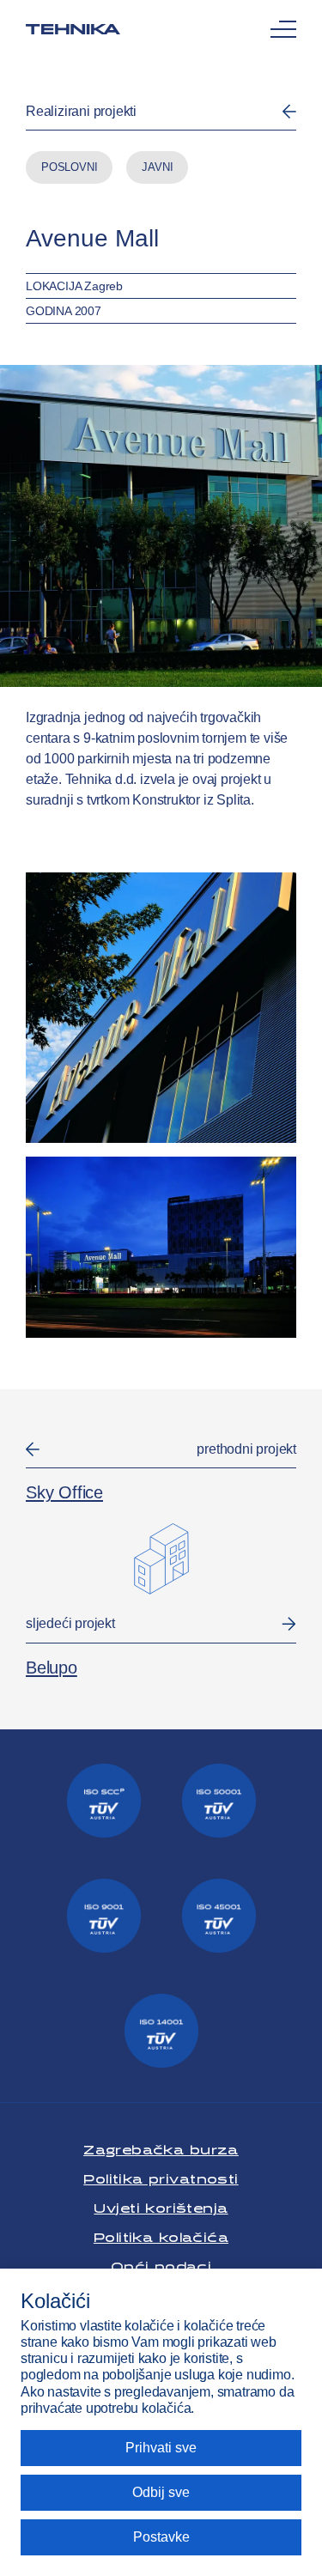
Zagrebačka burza (161, 2147)
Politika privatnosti (161, 2176)
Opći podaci (161, 2264)
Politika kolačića (161, 2235)
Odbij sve (161, 2492)
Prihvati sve (161, 2448)
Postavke (161, 2537)
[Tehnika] (73, 29)
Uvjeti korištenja (161, 2205)
